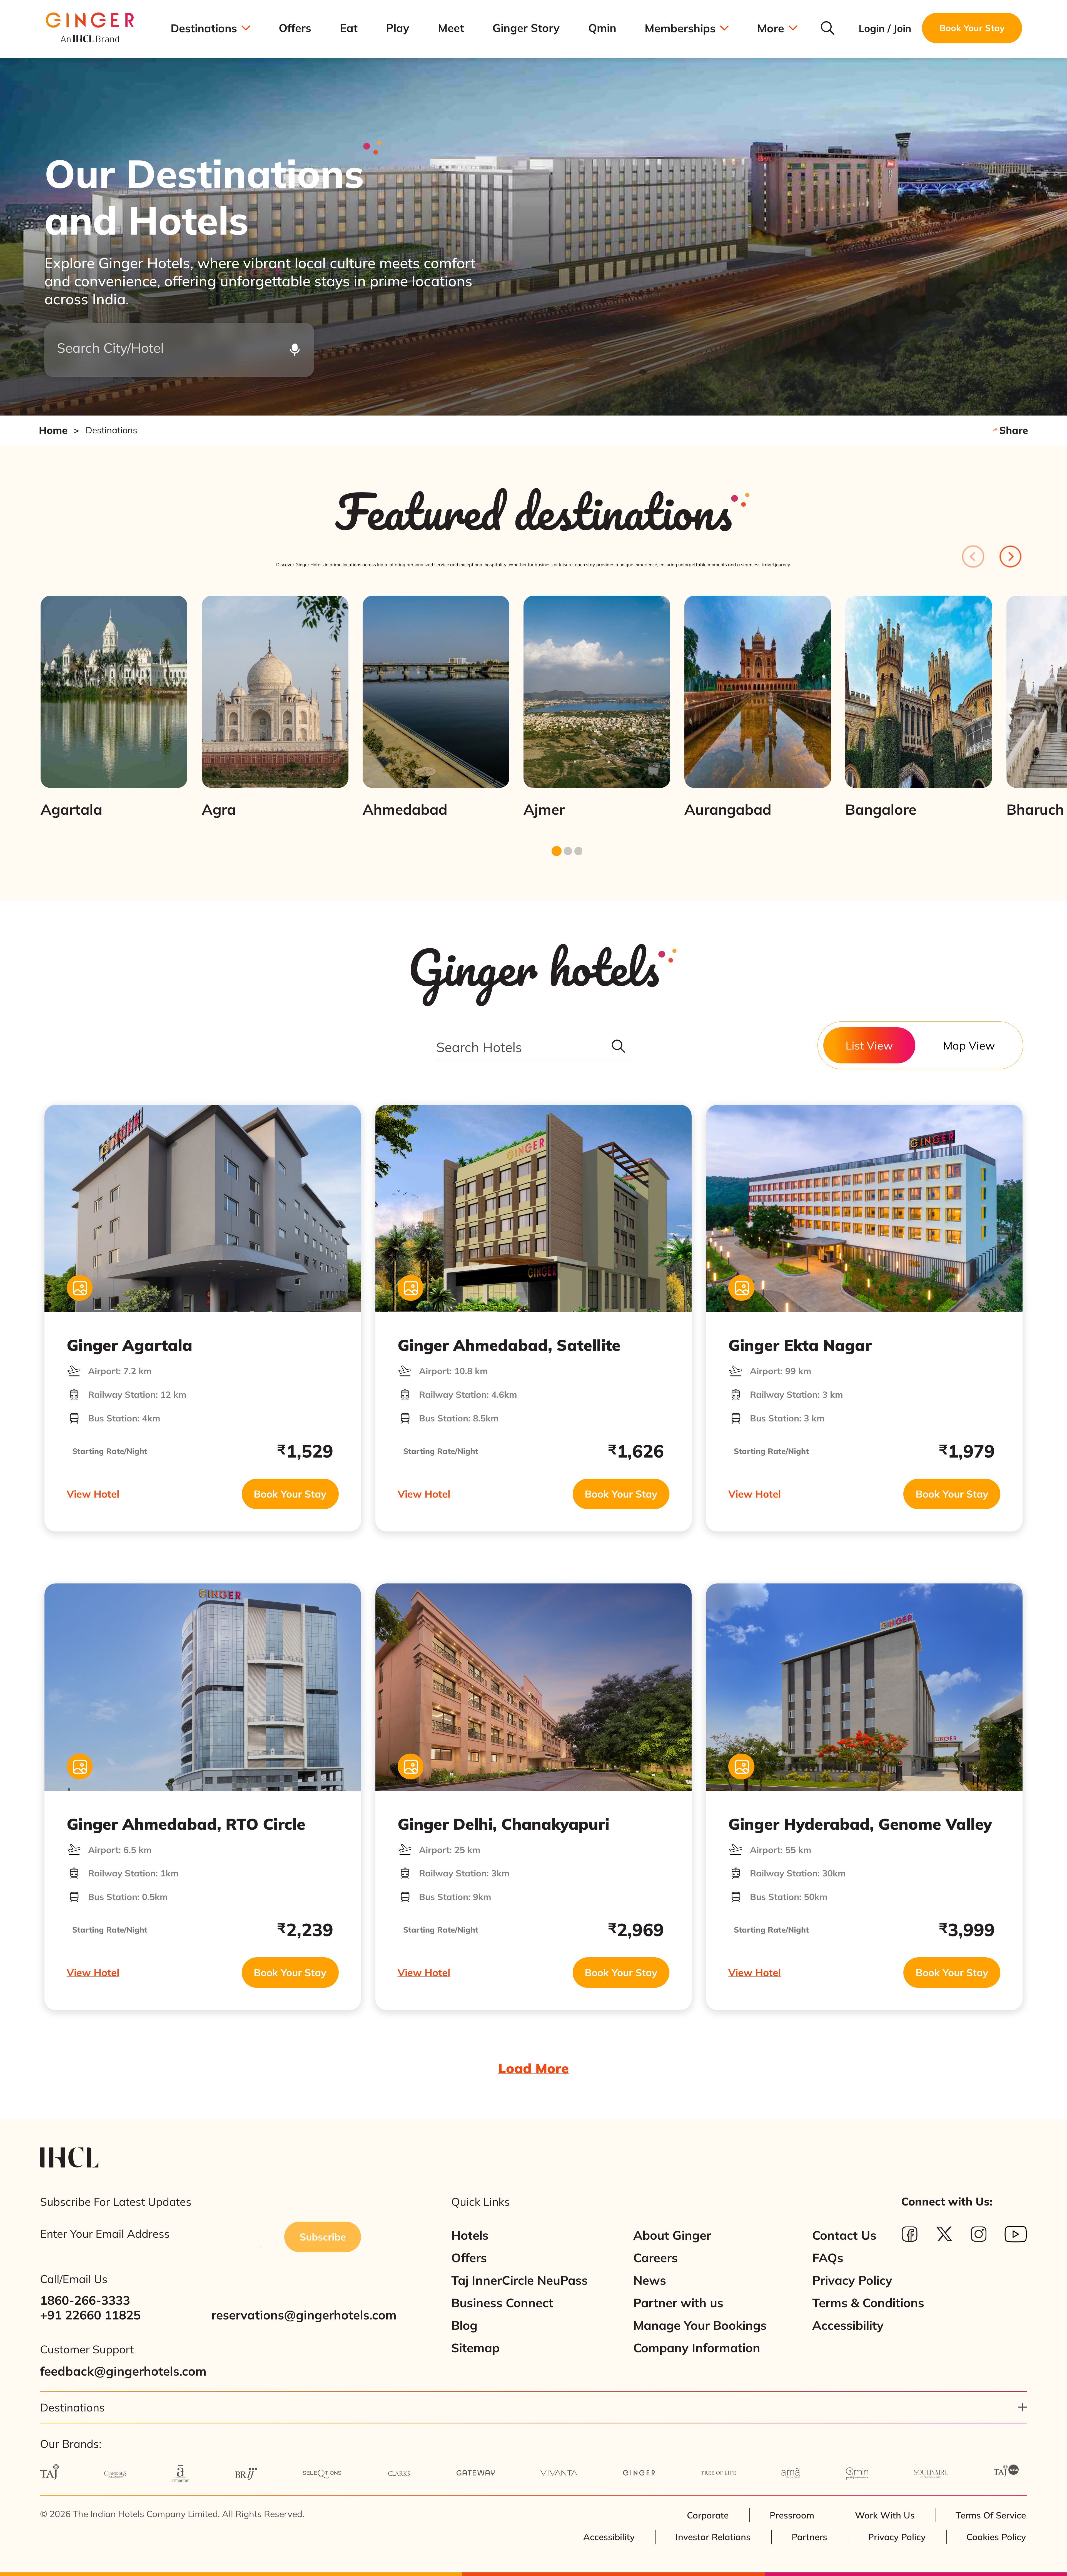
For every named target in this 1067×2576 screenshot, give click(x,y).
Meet (451, 28)
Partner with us (678, 2303)
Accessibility (848, 2325)
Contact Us (844, 2235)
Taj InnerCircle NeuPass (519, 2280)
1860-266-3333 (85, 2300)
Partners (809, 2537)
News (650, 2280)
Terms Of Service (991, 2515)
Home (53, 430)
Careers (655, 2258)
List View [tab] (869, 1045)
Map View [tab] (969, 1045)
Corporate (708, 2515)
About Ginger (672, 2235)
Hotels (470, 2235)
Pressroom (792, 2515)
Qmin (602, 28)
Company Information (697, 2348)
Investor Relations (713, 2537)
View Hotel (93, 1494)
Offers (295, 28)
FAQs (828, 2258)
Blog (464, 2325)
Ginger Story (526, 28)
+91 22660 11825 (90, 2315)
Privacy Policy (852, 2280)
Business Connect (502, 2303)
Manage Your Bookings (700, 2325)
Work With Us (885, 2515)
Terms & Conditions (868, 2303)
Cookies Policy (996, 2537)
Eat (349, 28)
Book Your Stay (290, 1494)
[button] (533, 2407)
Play (398, 28)
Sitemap (475, 2348)
